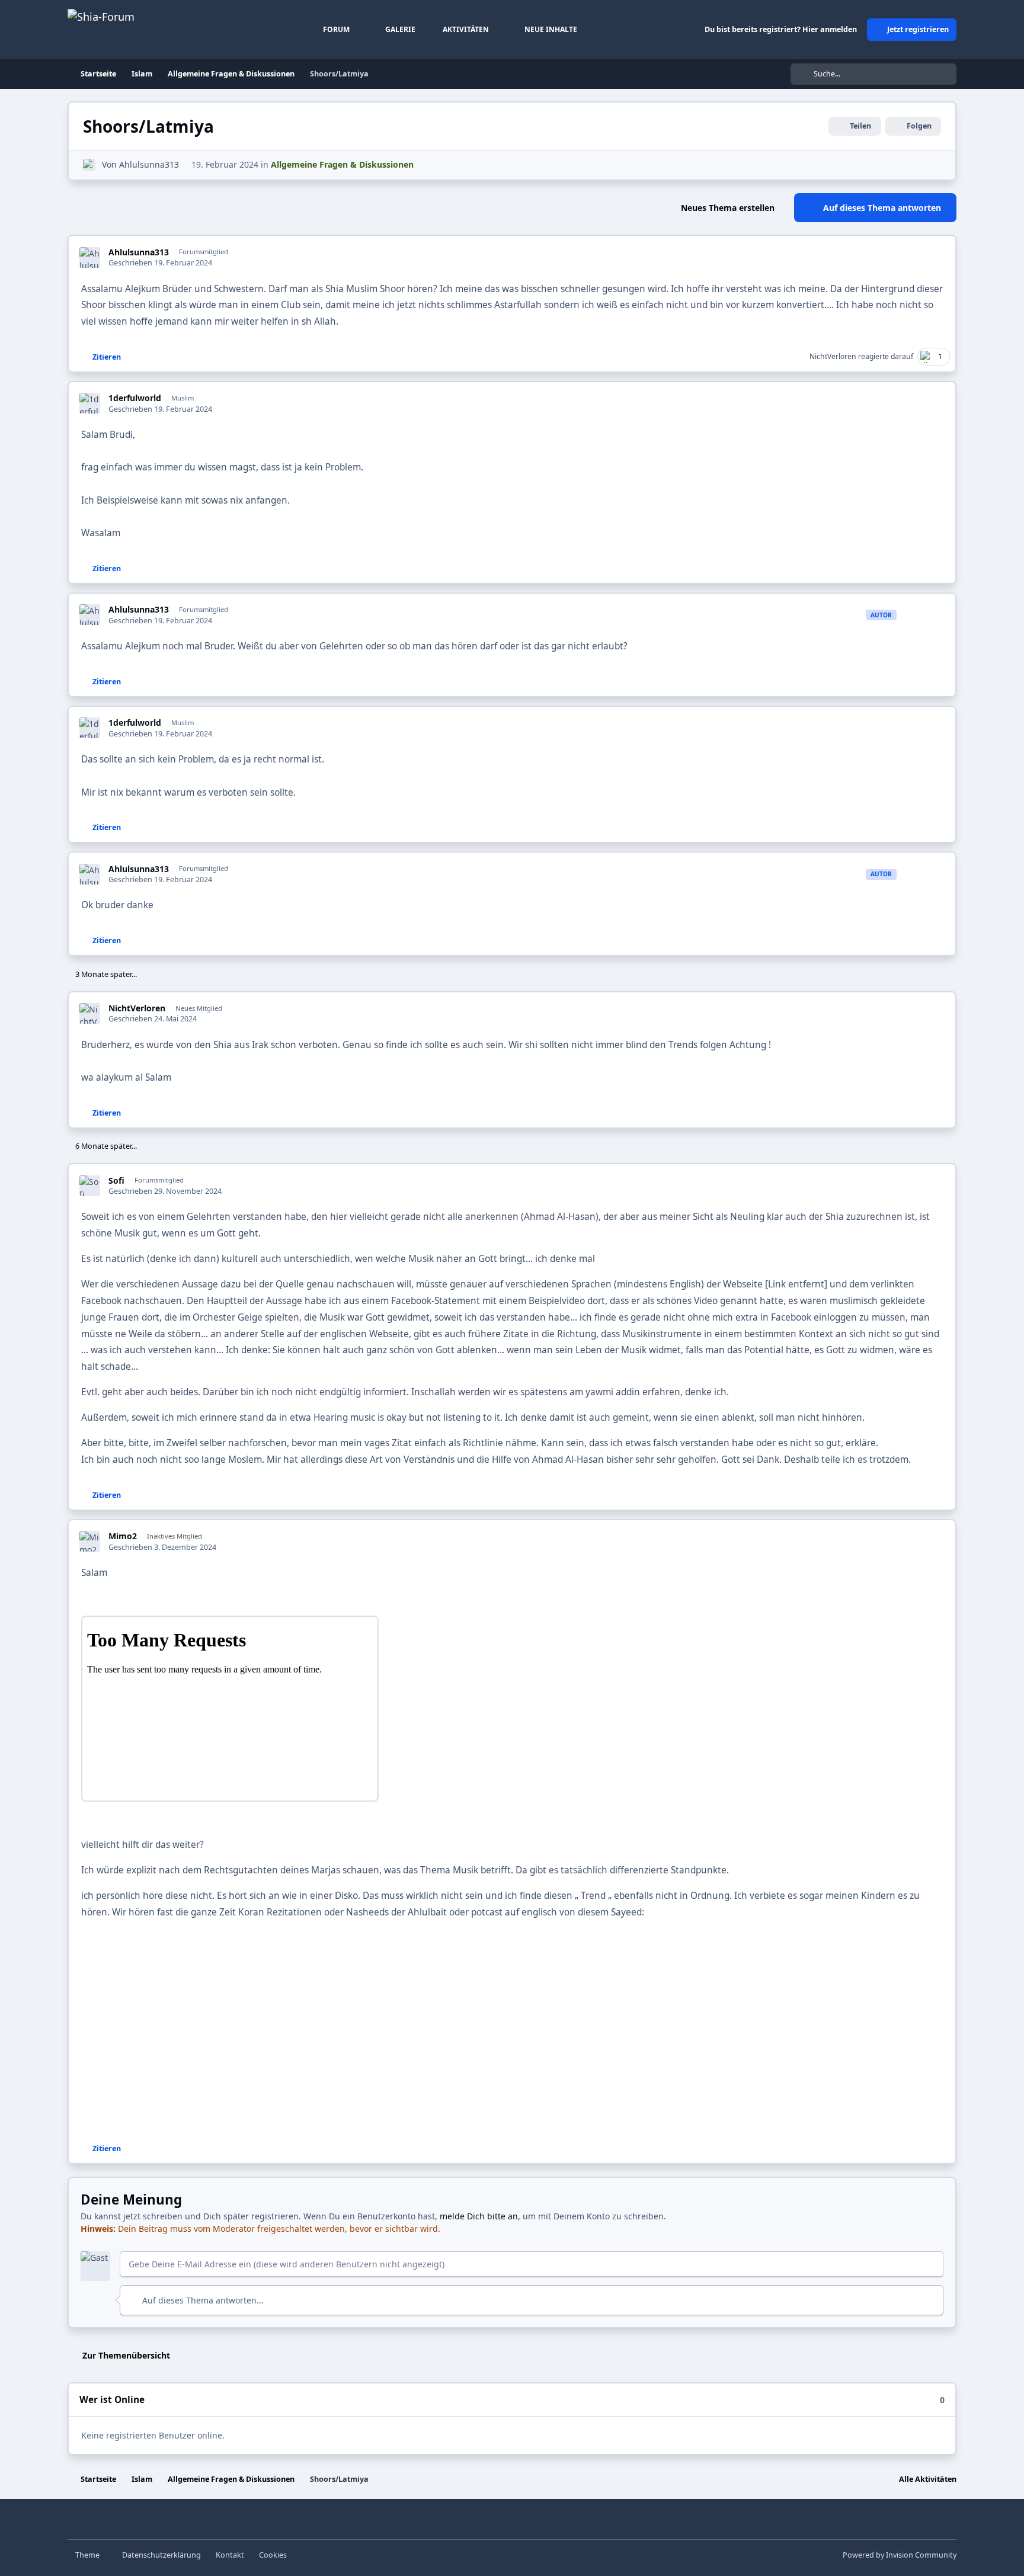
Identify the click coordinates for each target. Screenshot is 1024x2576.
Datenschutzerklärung (161, 2555)
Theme (88, 2555)
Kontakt (230, 2555)
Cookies (273, 2555)
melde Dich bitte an (479, 2216)
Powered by (900, 2555)
